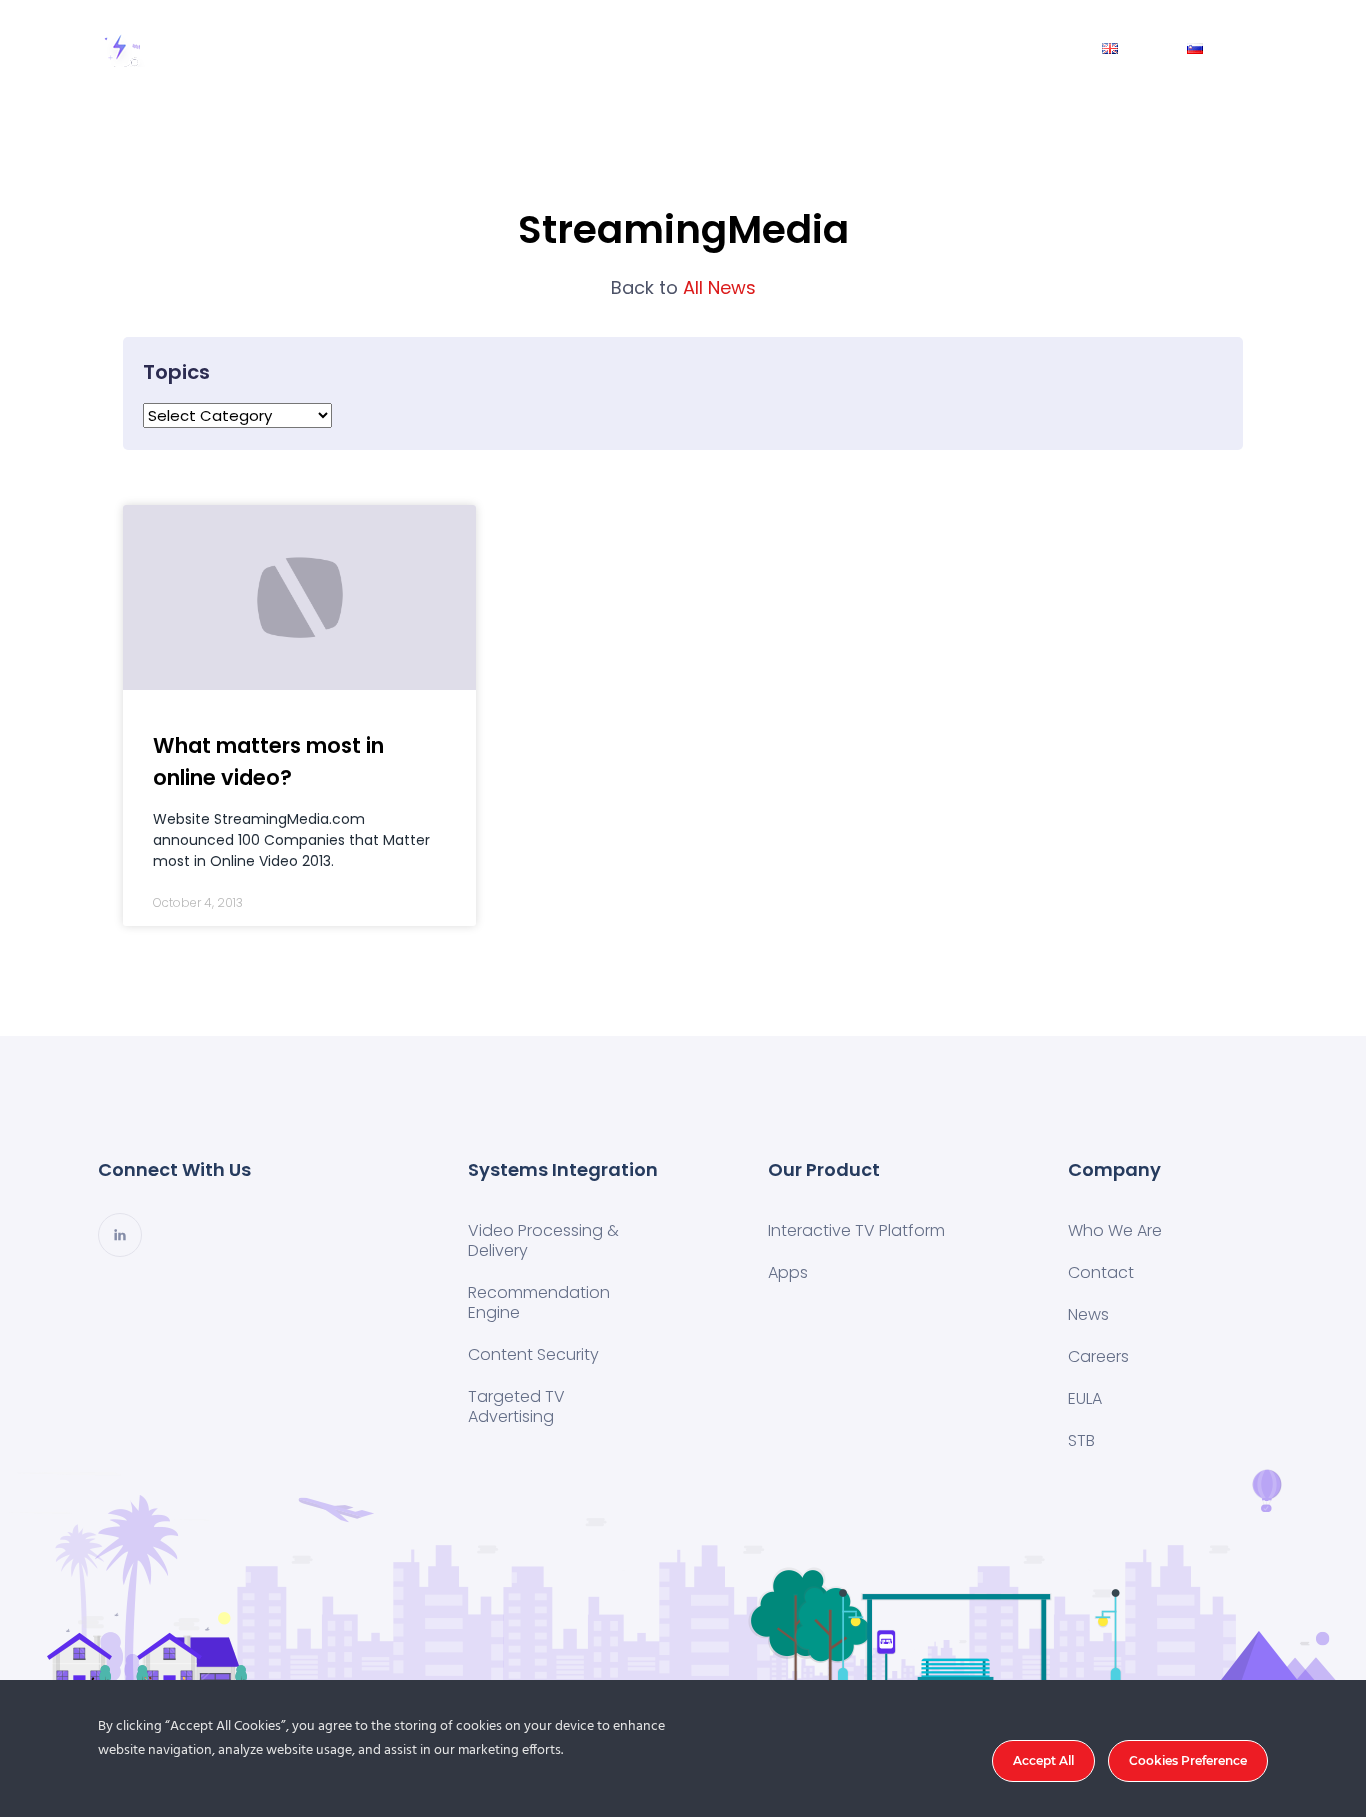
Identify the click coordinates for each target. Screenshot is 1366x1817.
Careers (1098, 1356)
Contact (938, 47)
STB (1081, 1440)
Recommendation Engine (539, 1302)
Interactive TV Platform (856, 1230)
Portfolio (690, 47)
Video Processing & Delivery (543, 1240)
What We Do (564, 47)
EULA (1085, 1398)
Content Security (533, 1354)
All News (683, 287)
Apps (788, 1272)
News (1036, 47)
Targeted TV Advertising (516, 1406)
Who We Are (814, 47)
